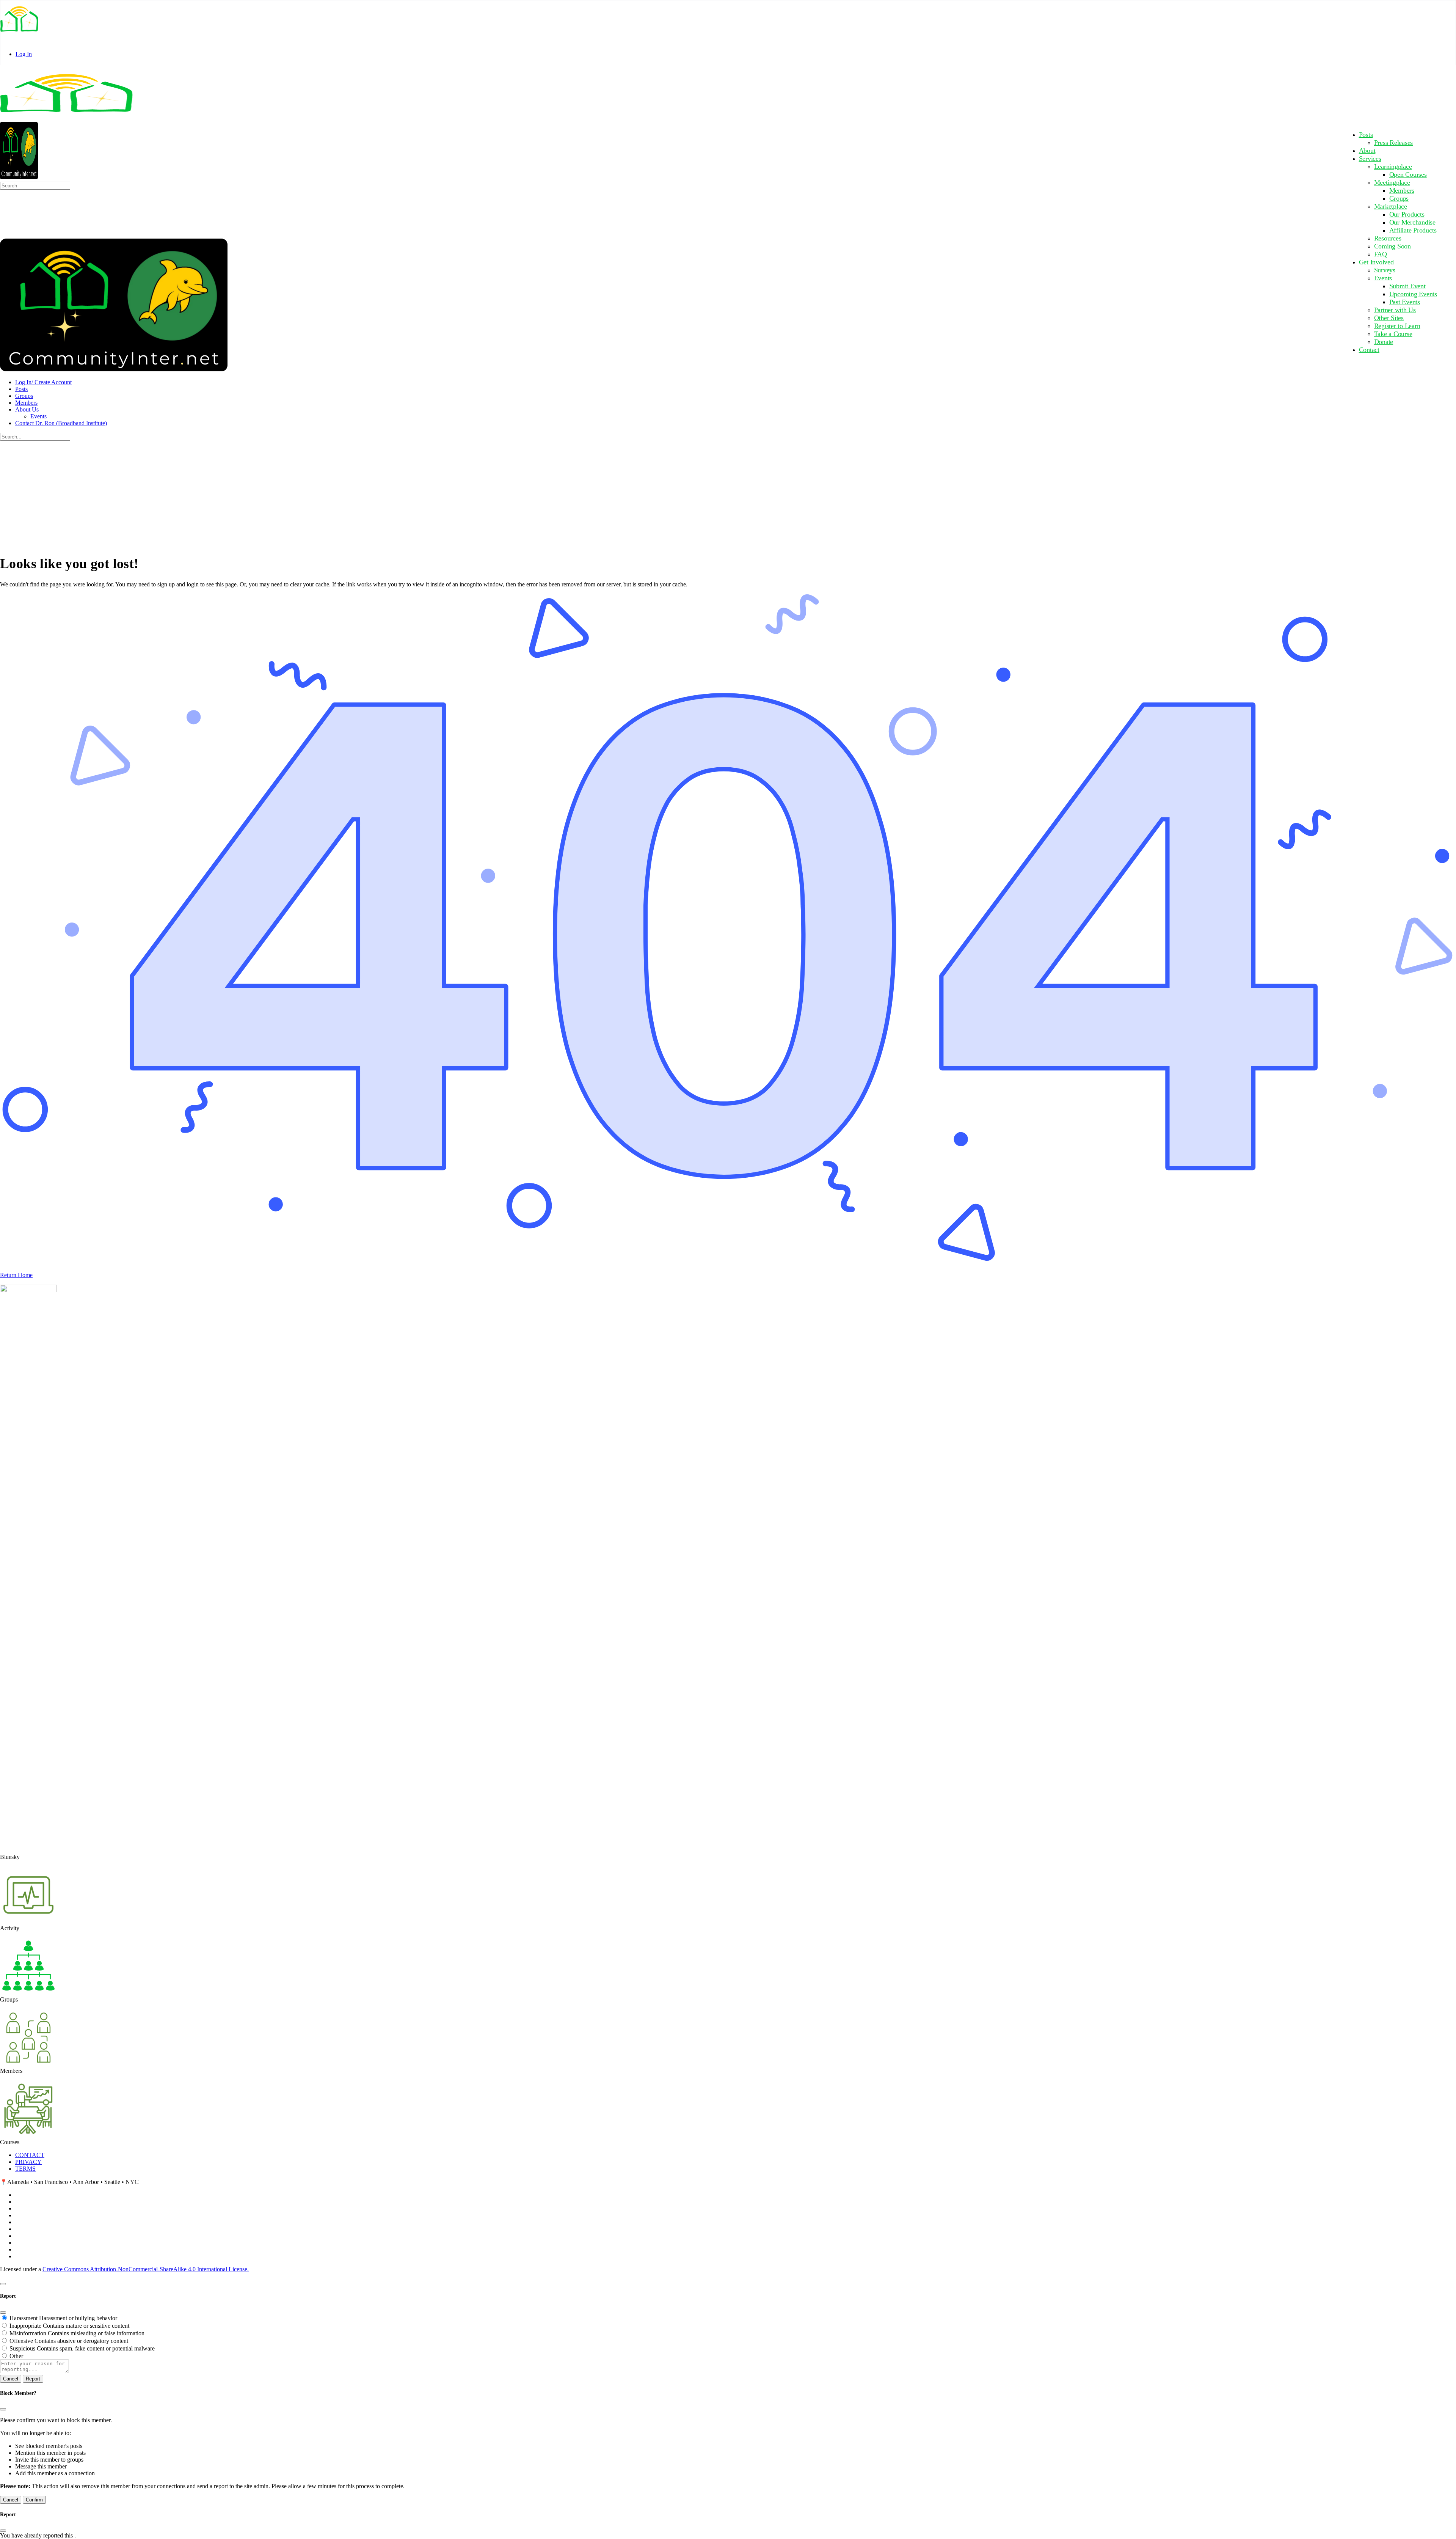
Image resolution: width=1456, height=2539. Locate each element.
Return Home (16, 1275)
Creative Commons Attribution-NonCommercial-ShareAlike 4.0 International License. (146, 2269)
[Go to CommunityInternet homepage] (66, 118)
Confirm (34, 2500)
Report (33, 2379)
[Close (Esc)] (3, 2313)
